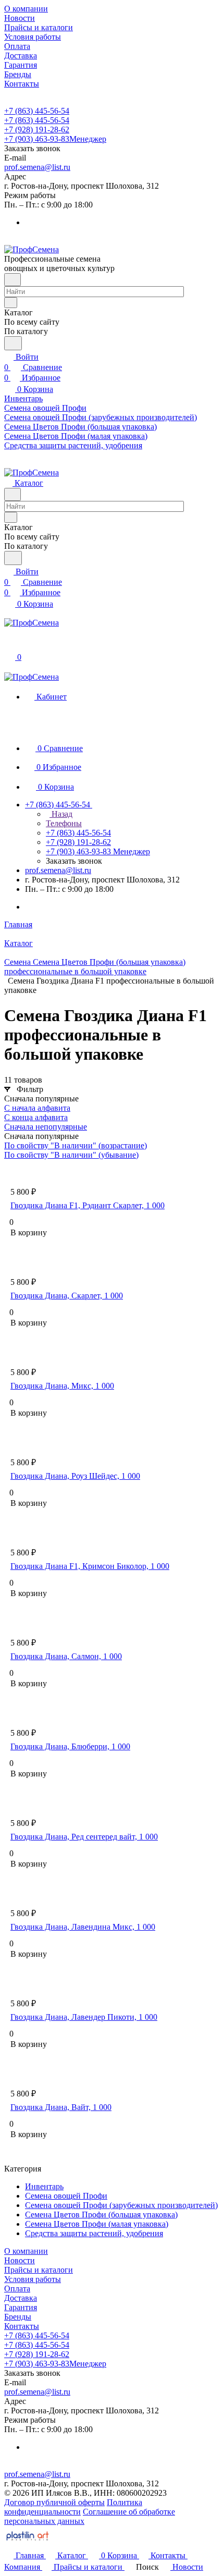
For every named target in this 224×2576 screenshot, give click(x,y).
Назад (61, 814)
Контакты (22, 2326)
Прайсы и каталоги (39, 2270)
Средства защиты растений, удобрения (94, 2233)
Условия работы (33, 2279)
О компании (26, 2251)
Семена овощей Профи (66, 2196)
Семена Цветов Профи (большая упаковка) (101, 2215)
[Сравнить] (16, 1253)
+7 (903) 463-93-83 (55, 139)
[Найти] (13, 343)
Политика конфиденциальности (73, 2507)
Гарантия (21, 2307)
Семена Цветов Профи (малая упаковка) (97, 2224)
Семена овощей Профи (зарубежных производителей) (121, 2205)
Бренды (18, 2317)
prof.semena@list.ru (37, 167)
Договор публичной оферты (54, 2502)
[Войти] (9, 646)
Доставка (21, 2298)
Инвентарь (44, 2186)
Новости (20, 2260)
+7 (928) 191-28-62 (37, 130)
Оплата (17, 2289)
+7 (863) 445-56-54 (37, 111)
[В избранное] (15, 1243)
